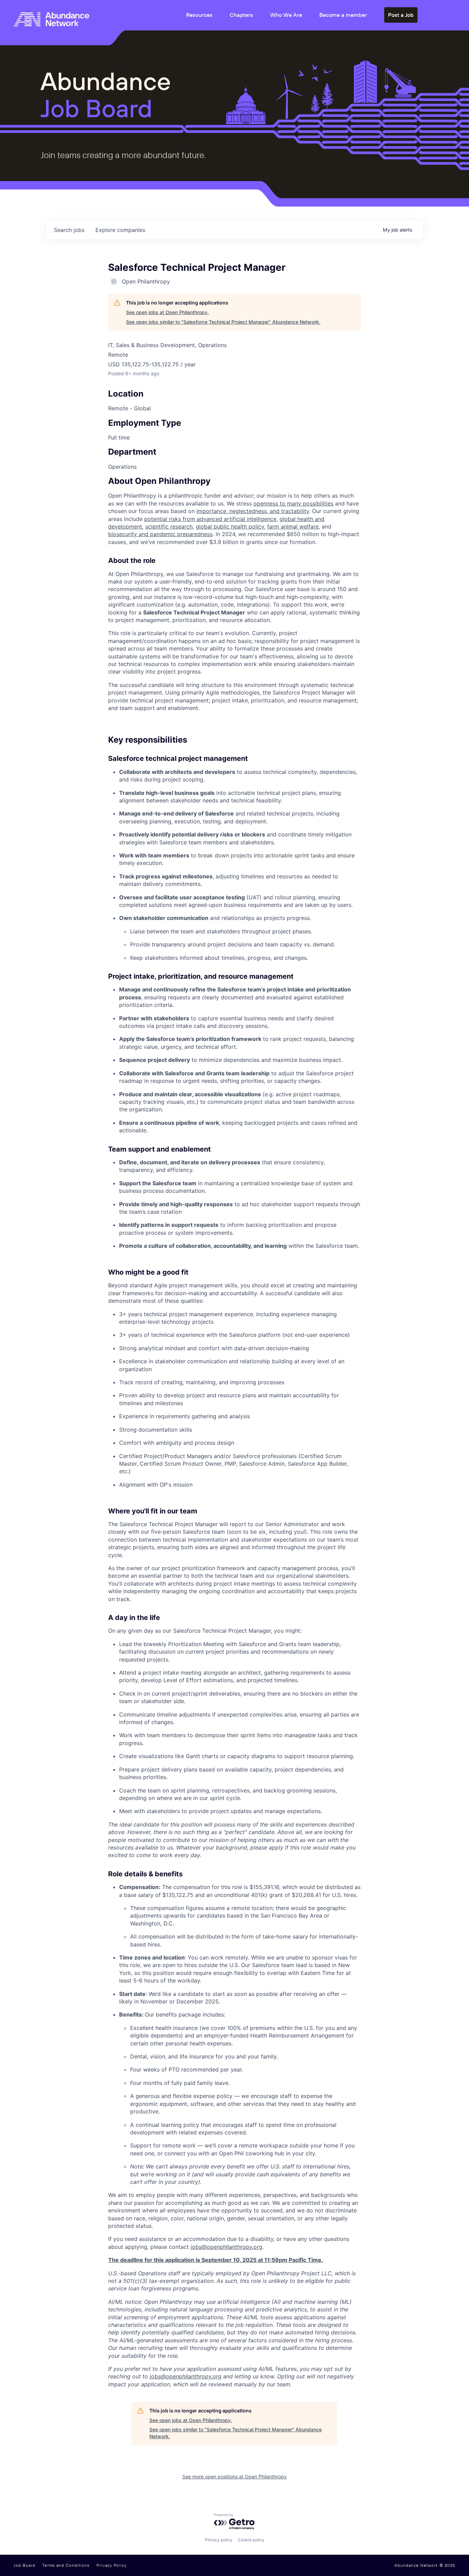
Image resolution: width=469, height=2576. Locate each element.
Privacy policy (219, 2540)
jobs (69, 230)
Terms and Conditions (66, 2565)
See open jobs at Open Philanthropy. (167, 312)
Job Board (25, 2565)
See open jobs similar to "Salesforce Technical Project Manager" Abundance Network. (223, 322)
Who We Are (286, 15)
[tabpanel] (235, 1433)
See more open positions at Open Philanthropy (235, 2477)
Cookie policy (251, 2540)
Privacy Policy (112, 2565)
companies (120, 230)
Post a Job (401, 15)
